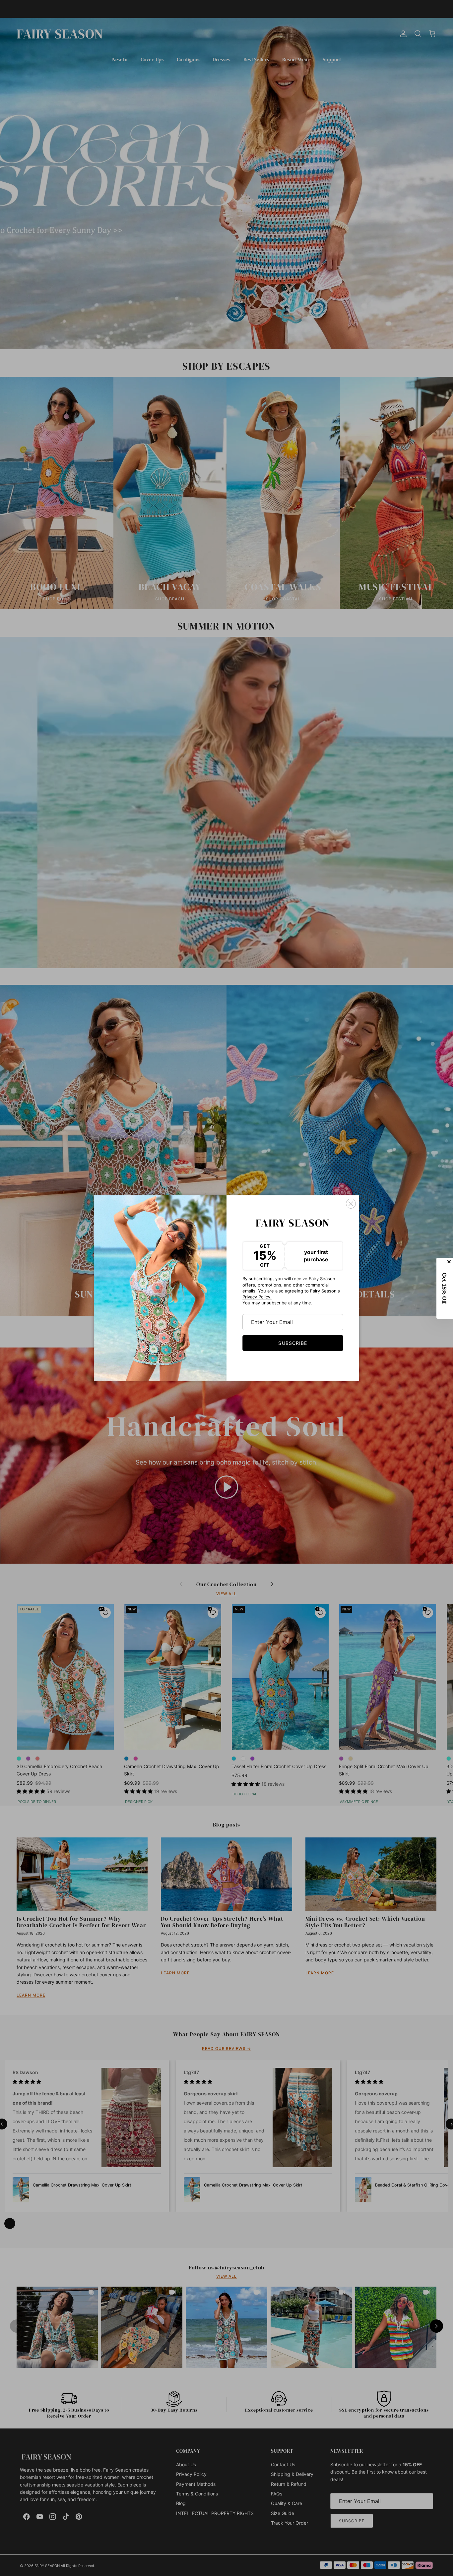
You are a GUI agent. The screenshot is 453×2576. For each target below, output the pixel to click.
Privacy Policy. (257, 1297)
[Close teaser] (450, 1262)
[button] (445, 1288)
